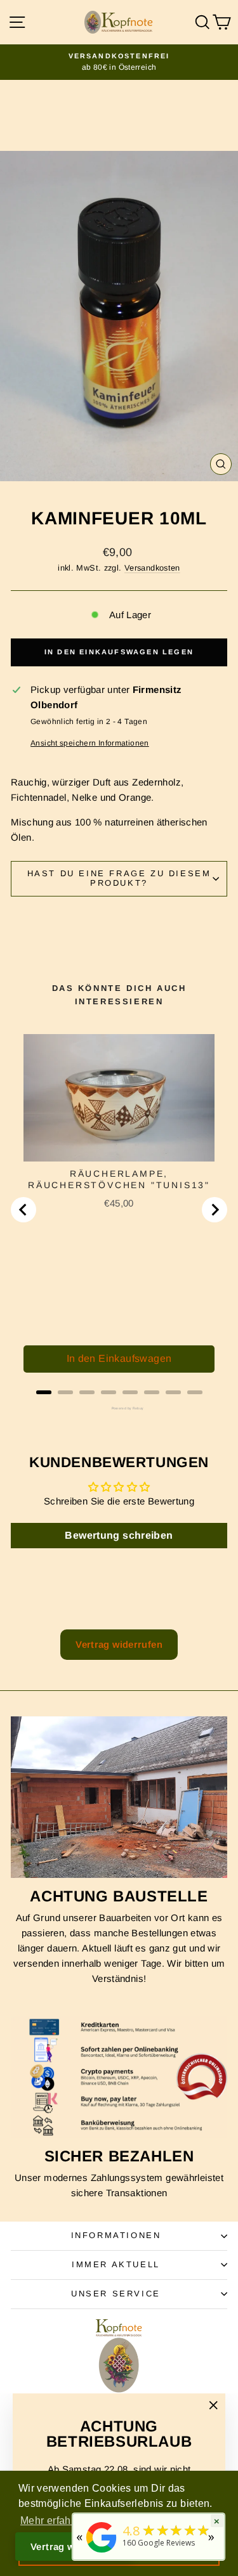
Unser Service (116, 2294)
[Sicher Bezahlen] (119, 2077)
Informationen (116, 2235)
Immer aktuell (116, 2264)
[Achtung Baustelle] (119, 1797)
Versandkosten (152, 568)
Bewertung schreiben (119, 1535)
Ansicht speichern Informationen (90, 743)
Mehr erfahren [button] (53, 2521)
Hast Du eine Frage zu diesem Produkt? (119, 878)
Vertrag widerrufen (119, 1644)
